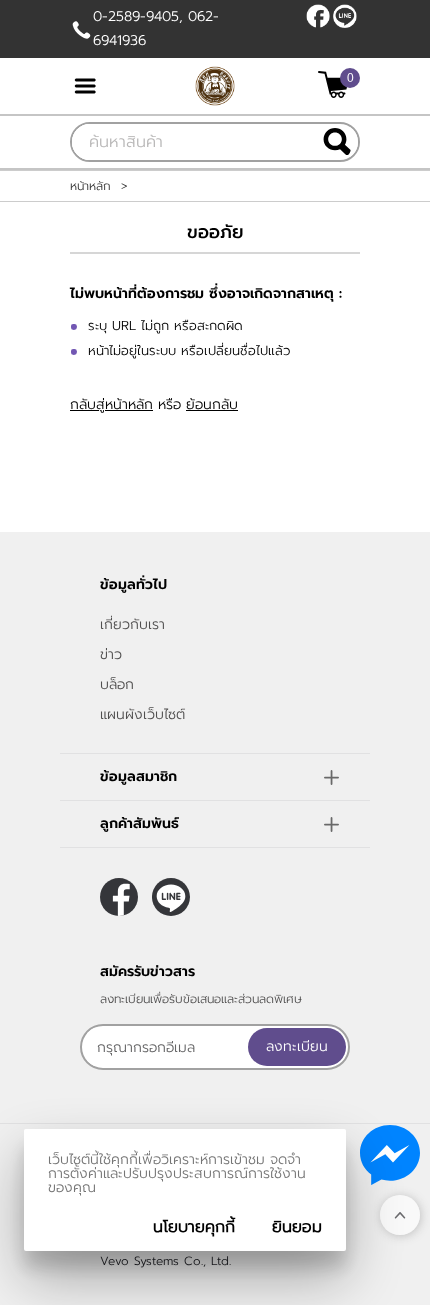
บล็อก (117, 684)
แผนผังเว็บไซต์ (142, 714)
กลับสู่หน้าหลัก (111, 404)
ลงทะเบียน (297, 1046)
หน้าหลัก (90, 186)
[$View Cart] (336, 84)
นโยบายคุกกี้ (194, 1227)
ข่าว (111, 654)
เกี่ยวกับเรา (132, 624)
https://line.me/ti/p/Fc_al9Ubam (345, 16)
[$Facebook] (318, 16)
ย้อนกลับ (212, 404)
